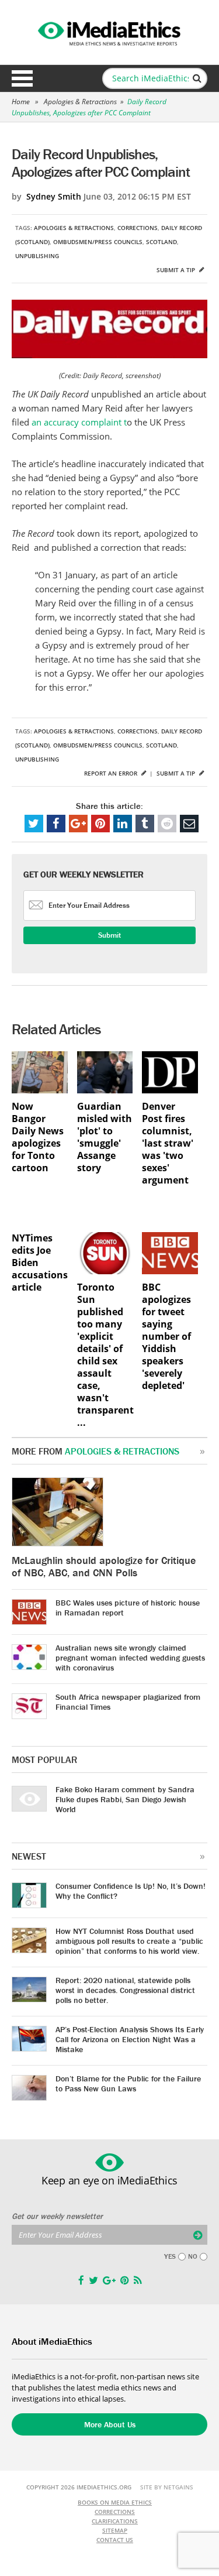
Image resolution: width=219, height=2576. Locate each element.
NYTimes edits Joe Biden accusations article (40, 1263)
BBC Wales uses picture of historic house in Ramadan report (128, 1608)
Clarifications (115, 2521)
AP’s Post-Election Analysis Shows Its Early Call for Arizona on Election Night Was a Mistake (130, 2039)
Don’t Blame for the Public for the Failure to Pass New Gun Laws (128, 2083)
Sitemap (115, 2530)
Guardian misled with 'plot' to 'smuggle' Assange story (105, 1137)
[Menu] (22, 78)
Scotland (161, 242)
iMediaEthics (110, 32)
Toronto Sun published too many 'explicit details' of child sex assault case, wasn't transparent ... (105, 1355)
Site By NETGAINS (167, 2487)
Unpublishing (37, 256)
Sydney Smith (54, 196)
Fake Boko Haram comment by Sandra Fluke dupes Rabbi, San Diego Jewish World (125, 1799)
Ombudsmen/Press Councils (98, 242)
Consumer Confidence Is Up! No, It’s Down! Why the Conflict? (131, 1891)
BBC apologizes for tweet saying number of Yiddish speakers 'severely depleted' (166, 1337)
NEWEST (29, 1856)
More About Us (110, 2424)
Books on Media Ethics (115, 2502)
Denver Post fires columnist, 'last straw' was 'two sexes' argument (168, 1143)
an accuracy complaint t (79, 422)
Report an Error (112, 773)
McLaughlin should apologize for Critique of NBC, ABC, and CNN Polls (104, 1566)
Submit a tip (177, 270)
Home (21, 102)
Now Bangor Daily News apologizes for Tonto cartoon (38, 1137)
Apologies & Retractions (80, 102)
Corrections (138, 228)
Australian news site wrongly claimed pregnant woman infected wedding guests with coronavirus (130, 1658)
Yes (170, 2256)
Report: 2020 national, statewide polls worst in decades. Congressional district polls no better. (125, 1990)
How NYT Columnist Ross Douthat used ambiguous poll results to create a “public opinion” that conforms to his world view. (129, 1941)
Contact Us (115, 2540)
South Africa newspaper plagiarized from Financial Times (128, 1702)
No (193, 2256)
